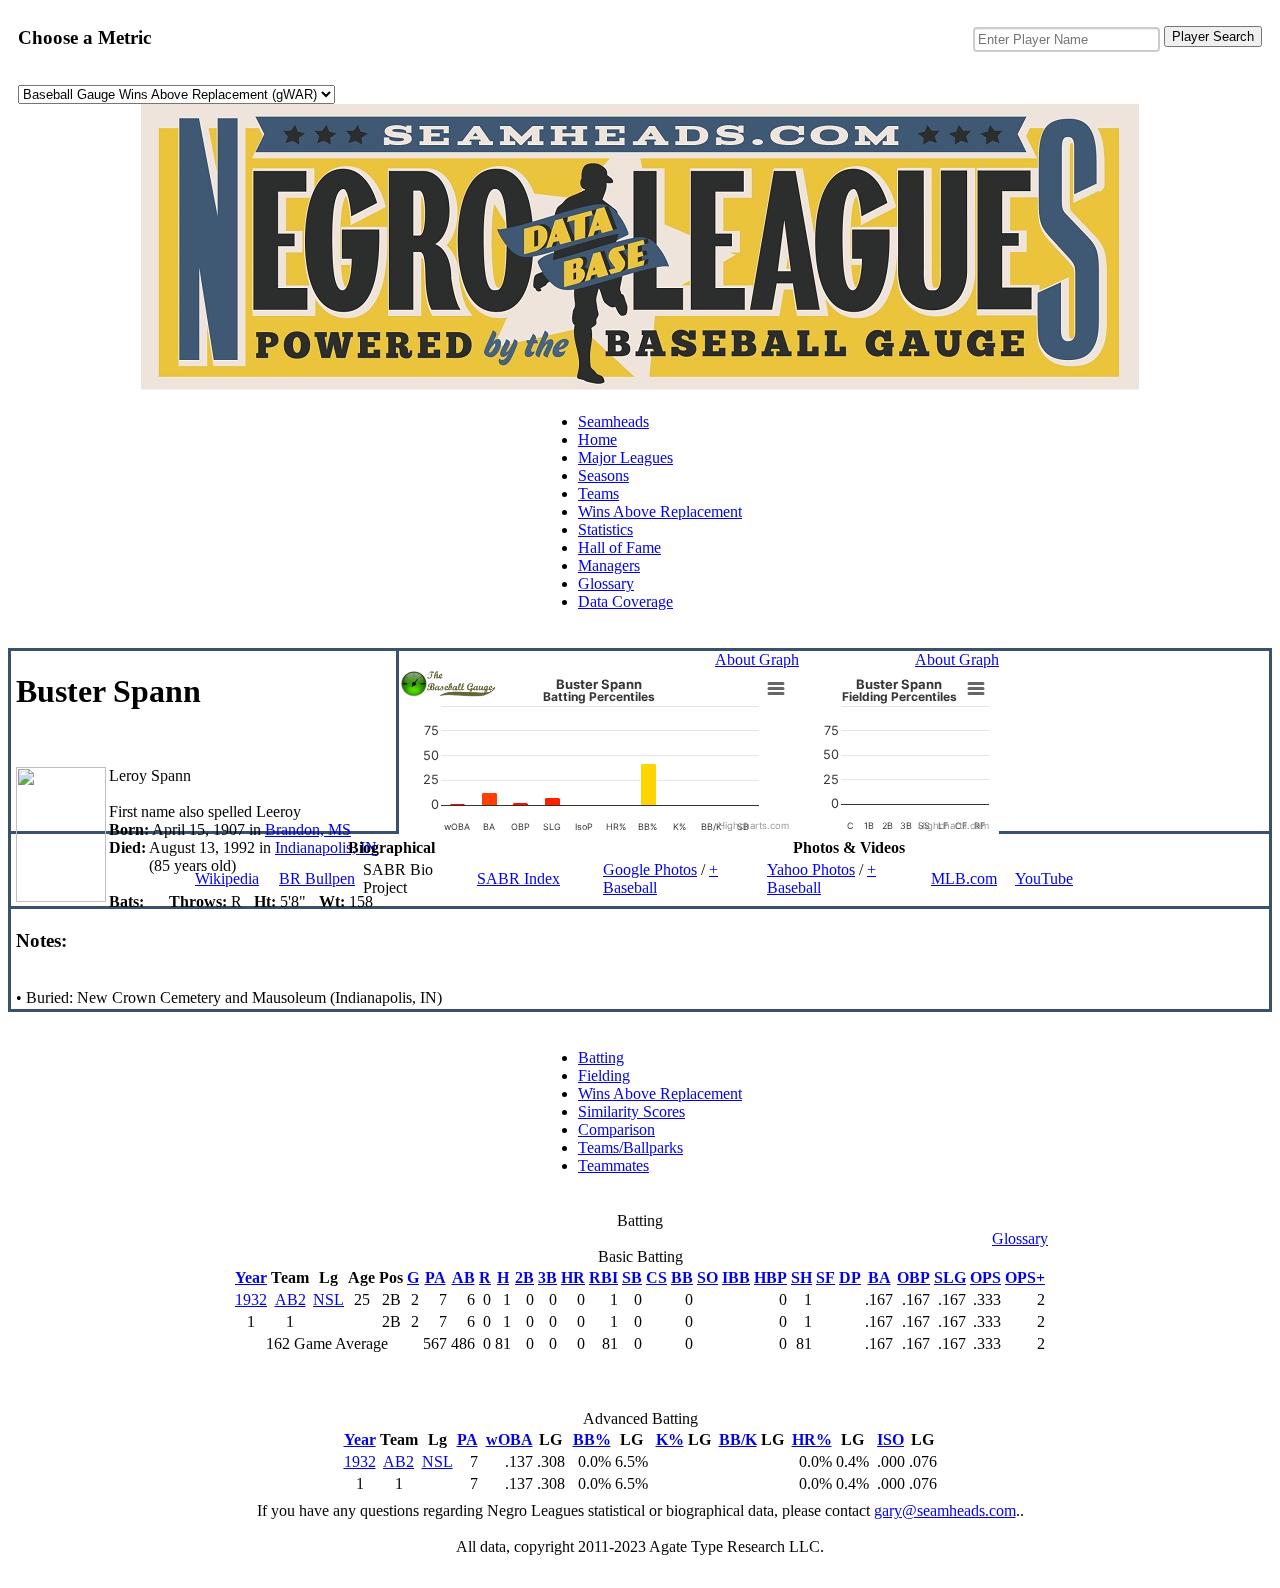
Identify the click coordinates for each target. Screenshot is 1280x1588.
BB (682, 1277)
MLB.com (964, 878)
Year (251, 1277)
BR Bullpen (317, 878)
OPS (985, 1277)
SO (707, 1277)
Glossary (606, 583)
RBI (603, 1277)
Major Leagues (625, 457)
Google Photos (650, 869)
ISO (890, 1439)
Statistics (605, 529)
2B (524, 1277)
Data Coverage (625, 601)
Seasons (603, 475)
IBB (736, 1277)
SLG (950, 1277)
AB (463, 1277)
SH (801, 1277)
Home (597, 439)
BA (879, 1277)
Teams (598, 493)
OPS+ (1025, 1277)
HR (573, 1277)
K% (670, 1439)
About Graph (757, 659)
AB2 (290, 1299)
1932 (251, 1299)
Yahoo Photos (811, 869)
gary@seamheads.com (945, 1510)
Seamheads (613, 421)
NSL (328, 1299)
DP (850, 1277)
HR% (812, 1439)
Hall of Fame (619, 547)
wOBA (509, 1439)
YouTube (1044, 878)
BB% (592, 1439)
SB (632, 1277)
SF (825, 1277)
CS (656, 1277)
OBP (913, 1277)
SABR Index (518, 878)
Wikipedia (227, 878)
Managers (609, 565)
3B (547, 1277)
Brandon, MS (308, 829)
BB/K (738, 1439)
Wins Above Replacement (660, 511)
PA (435, 1277)
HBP (770, 1277)
